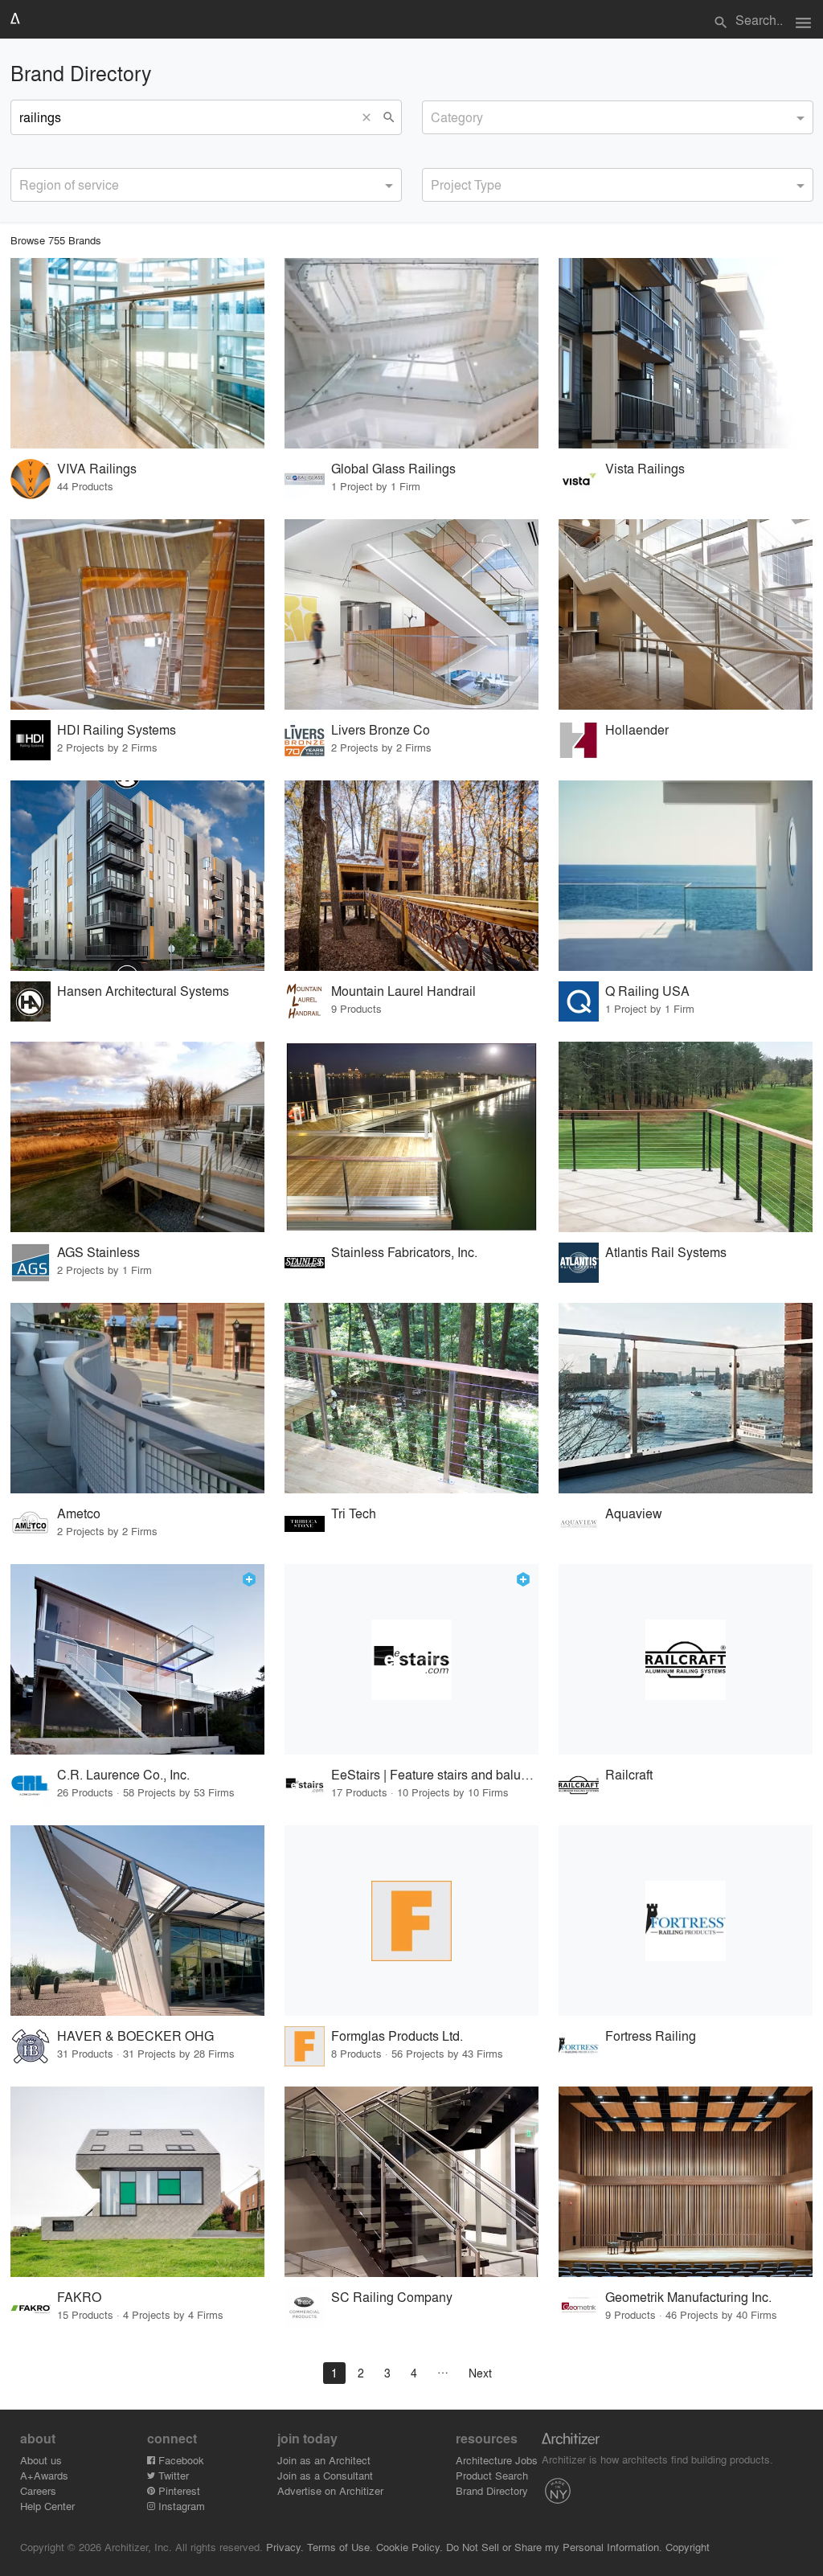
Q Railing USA (647, 991)
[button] (371, 117)
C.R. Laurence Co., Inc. (123, 1774)
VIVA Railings (97, 468)
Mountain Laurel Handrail (403, 991)
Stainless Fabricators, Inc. (404, 1252)
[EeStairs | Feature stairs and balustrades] (411, 1659)
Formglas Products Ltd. (397, 2035)
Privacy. (285, 2547)
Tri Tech (354, 1513)
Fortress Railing (651, 2035)
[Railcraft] (686, 1659)
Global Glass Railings (393, 468)
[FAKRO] (137, 2182)
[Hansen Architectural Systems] (137, 876)
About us (41, 2460)
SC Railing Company (392, 2297)
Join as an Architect (324, 2460)
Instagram (180, 2506)
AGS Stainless (98, 1252)
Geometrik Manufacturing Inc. (688, 2297)
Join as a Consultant (325, 2475)
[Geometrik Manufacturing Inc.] (686, 2182)
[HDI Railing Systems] (137, 614)
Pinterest (178, 2490)
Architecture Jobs (497, 2460)
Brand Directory (492, 2490)
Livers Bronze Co (381, 729)
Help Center (47, 2506)
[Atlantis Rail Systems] (686, 1137)
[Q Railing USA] (686, 876)
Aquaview (634, 1513)
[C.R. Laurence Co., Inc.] (137, 1659)
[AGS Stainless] (137, 1137)
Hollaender (637, 729)
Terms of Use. (340, 2547)
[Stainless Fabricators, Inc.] (411, 1137)
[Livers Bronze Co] (411, 614)
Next (480, 2373)
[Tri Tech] (411, 1398)
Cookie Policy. (409, 2547)
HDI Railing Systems (117, 729)
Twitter (172, 2475)
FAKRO (79, 2297)
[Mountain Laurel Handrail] (411, 876)
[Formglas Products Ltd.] (411, 1921)
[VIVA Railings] (137, 353)
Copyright (688, 2547)
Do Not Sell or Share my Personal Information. (554, 2547)
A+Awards (44, 2475)
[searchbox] (436, 115)
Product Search (492, 2475)
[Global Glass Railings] (411, 353)
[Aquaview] (686, 1398)
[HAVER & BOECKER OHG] (137, 1921)
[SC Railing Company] (411, 2182)
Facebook (180, 2460)
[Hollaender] (686, 614)
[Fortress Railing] (686, 1921)
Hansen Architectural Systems (143, 991)
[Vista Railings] (686, 353)
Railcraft (629, 1774)
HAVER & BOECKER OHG (135, 2035)
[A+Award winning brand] (249, 1579)
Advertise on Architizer (330, 2490)
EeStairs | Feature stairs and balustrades (435, 1774)
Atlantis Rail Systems (666, 1252)
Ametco (79, 1513)
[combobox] (618, 117)
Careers (38, 2490)
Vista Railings (645, 468)
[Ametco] (137, 1398)
